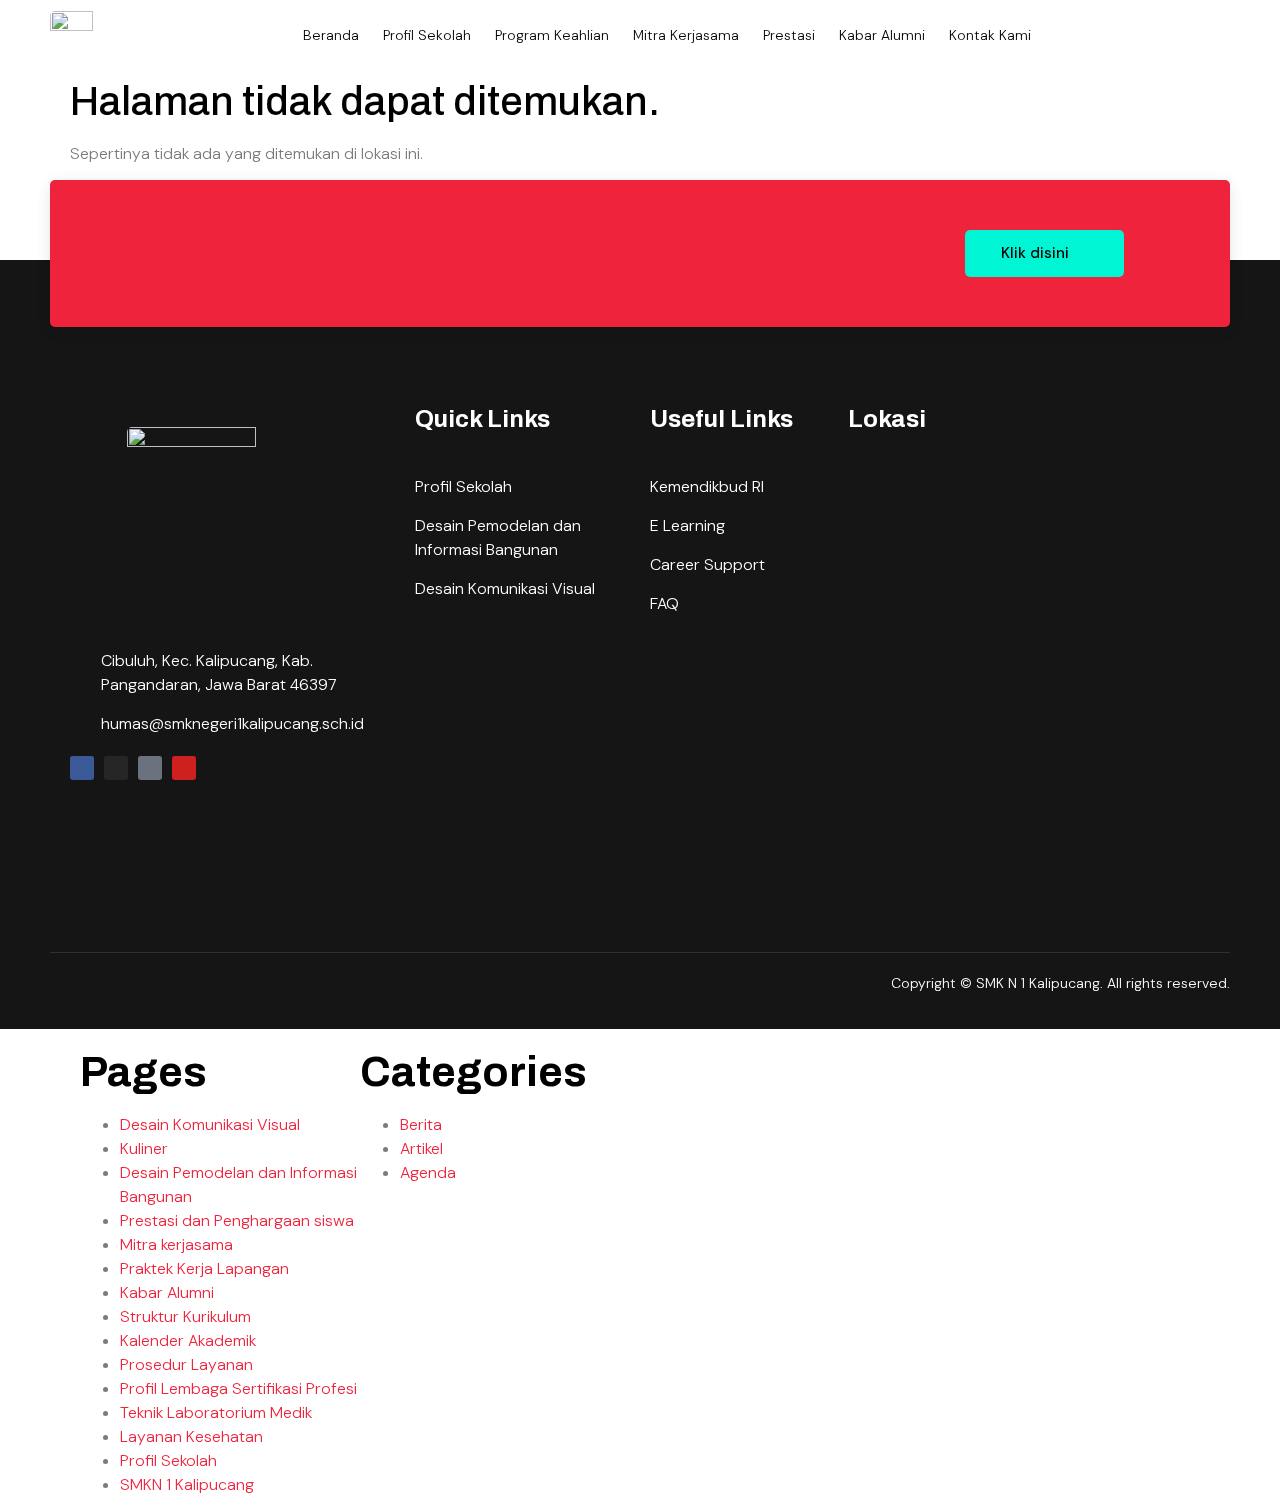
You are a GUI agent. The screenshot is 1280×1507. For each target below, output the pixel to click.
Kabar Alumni (882, 35)
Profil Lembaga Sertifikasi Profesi (238, 1388)
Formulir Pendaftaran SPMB (505, 253)
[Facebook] (82, 768)
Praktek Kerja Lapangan (204, 1268)
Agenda (428, 1172)
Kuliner (144, 1148)
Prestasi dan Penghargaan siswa (237, 1220)
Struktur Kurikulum (185, 1316)
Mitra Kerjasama (686, 35)
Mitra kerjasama (176, 1244)
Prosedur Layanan (186, 1364)
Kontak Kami (990, 35)
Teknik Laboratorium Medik (216, 1412)
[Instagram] (116, 768)
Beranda (331, 35)
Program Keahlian (552, 35)
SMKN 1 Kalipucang (187, 1484)
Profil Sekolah (427, 35)
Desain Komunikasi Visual (210, 1124)
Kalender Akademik (188, 1340)
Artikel (421, 1148)
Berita (421, 1124)
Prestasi (789, 35)
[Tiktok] (150, 768)
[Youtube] (184, 768)
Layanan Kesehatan (191, 1436)
